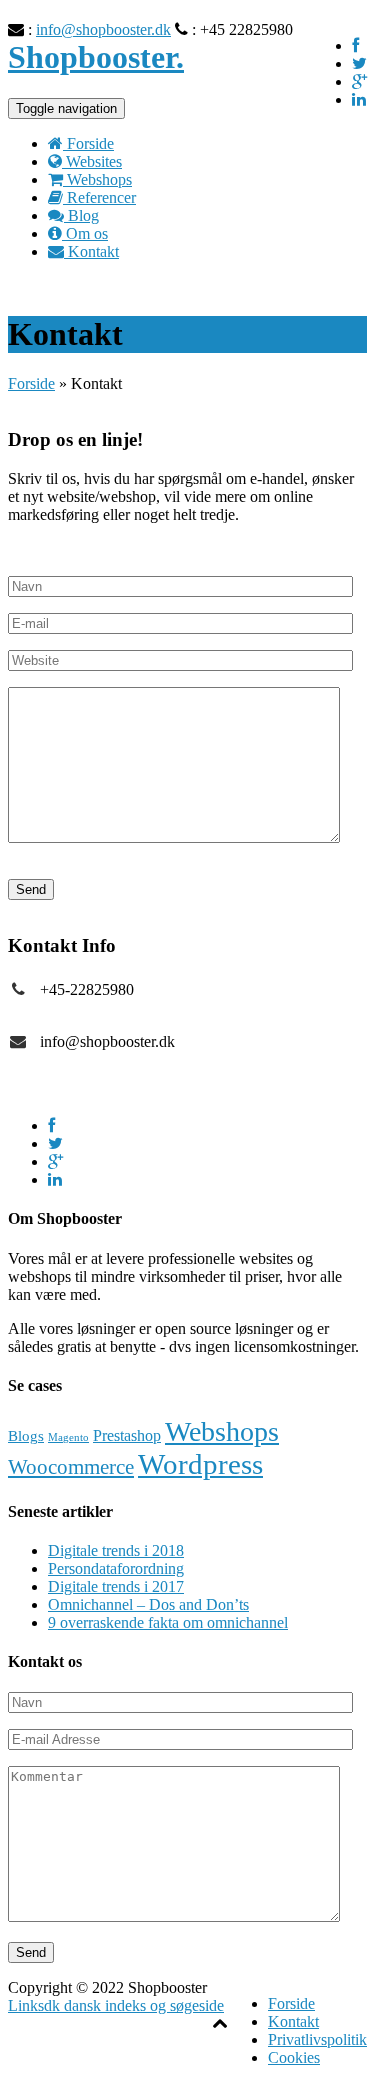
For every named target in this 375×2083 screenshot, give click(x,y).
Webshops (222, 1431)
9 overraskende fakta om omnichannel (168, 1622)
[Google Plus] (359, 81)
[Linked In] (359, 99)
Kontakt (293, 2021)
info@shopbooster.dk (103, 29)
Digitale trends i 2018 (116, 1550)
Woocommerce (71, 1467)
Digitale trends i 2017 (116, 1586)
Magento (68, 1437)
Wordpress (200, 1464)
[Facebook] (355, 45)
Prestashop (127, 1435)
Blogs (26, 1436)
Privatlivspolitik (317, 2039)
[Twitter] (359, 63)
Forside (31, 383)
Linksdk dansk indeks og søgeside (116, 2005)
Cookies (294, 2057)
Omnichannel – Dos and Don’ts (148, 1604)
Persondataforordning (116, 1568)
